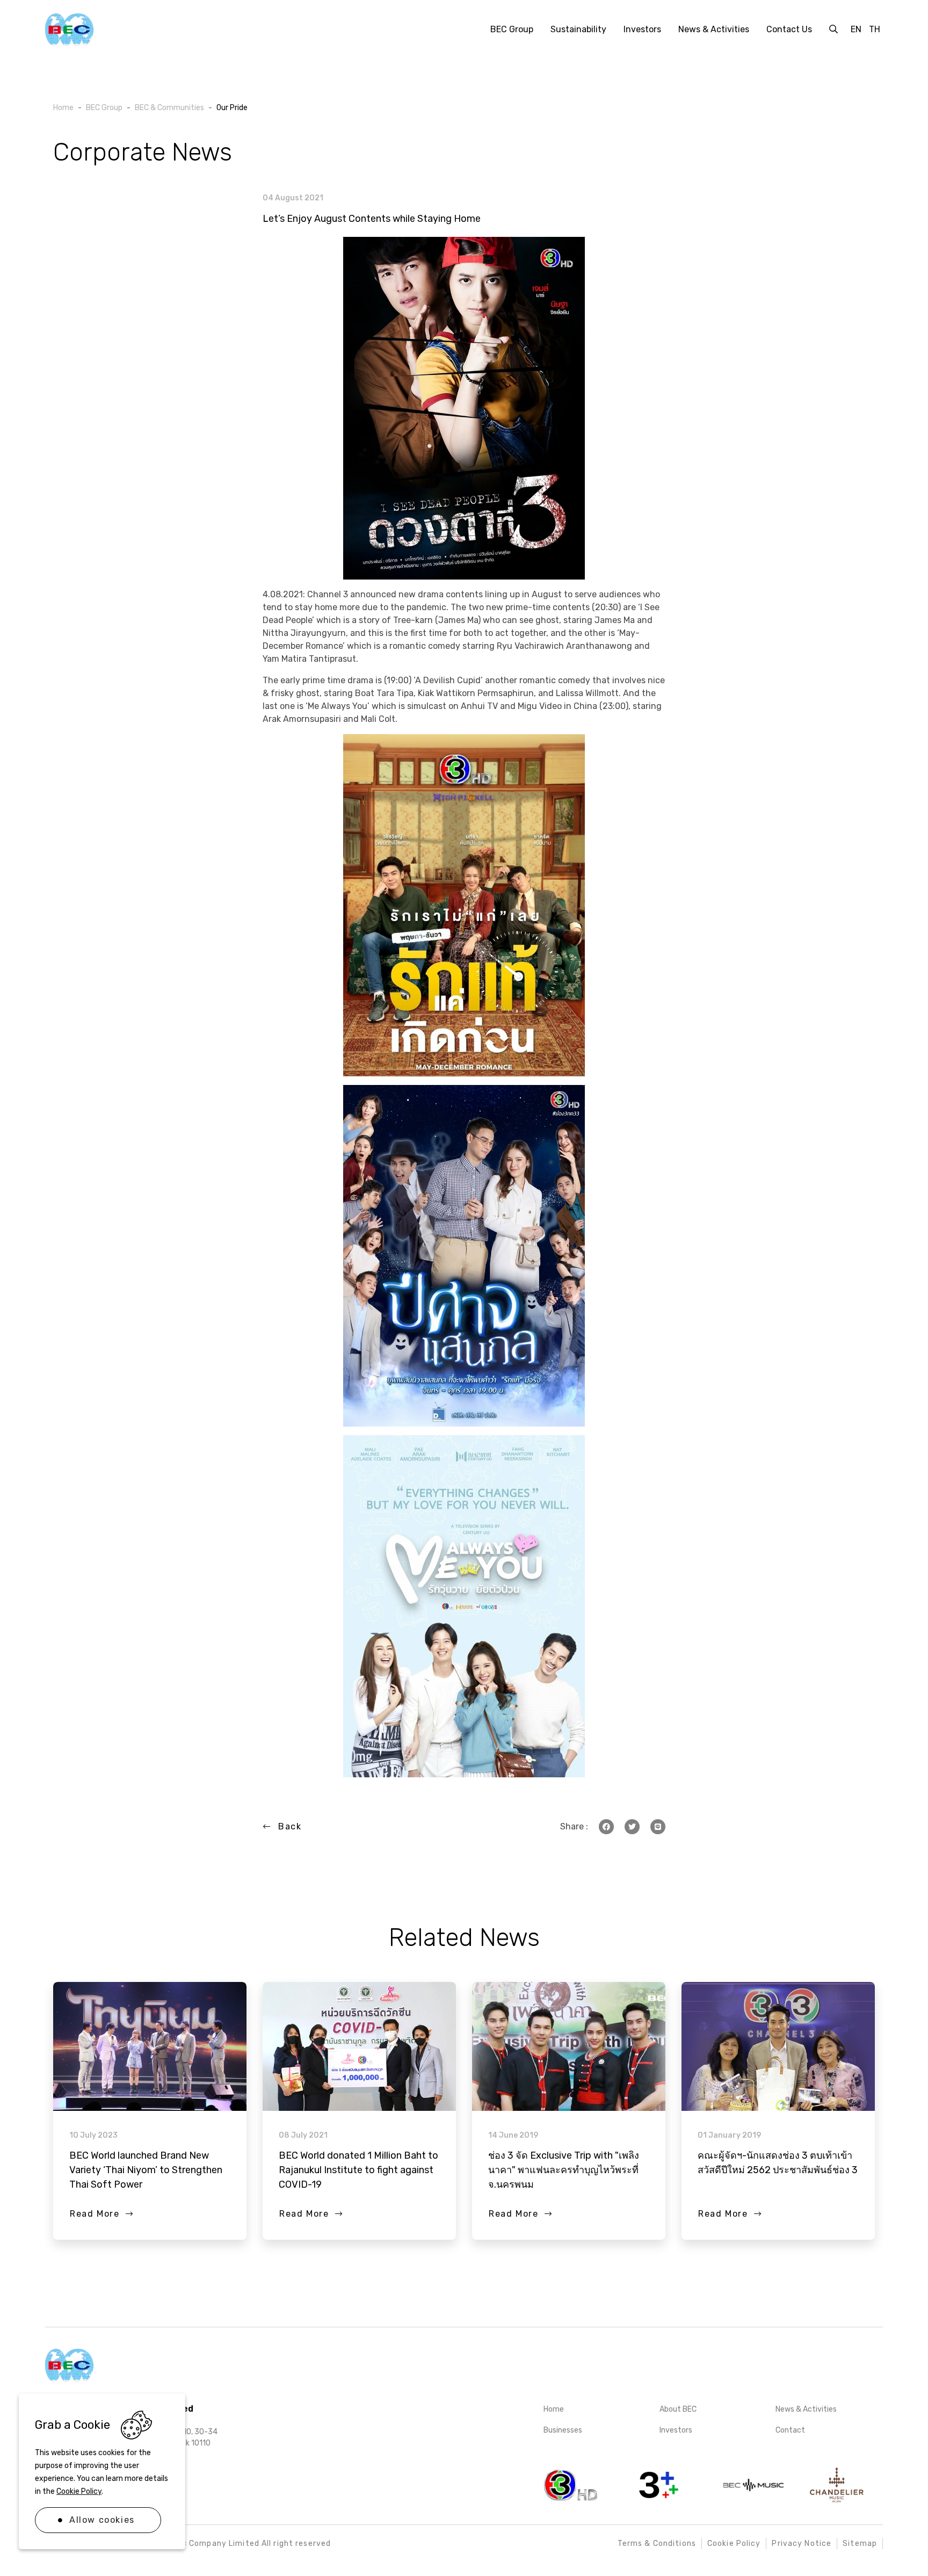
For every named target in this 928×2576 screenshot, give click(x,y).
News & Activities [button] (714, 29)
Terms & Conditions (657, 2544)
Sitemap (860, 2544)
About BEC (678, 2409)
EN (856, 29)
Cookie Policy (79, 2491)
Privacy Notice (802, 2544)
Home (554, 2409)
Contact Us (789, 29)
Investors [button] (642, 29)
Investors (676, 2430)
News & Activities (806, 2409)
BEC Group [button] (512, 29)
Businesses (563, 2430)
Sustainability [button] (578, 29)
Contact (790, 2430)
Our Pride (232, 108)
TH (875, 29)
